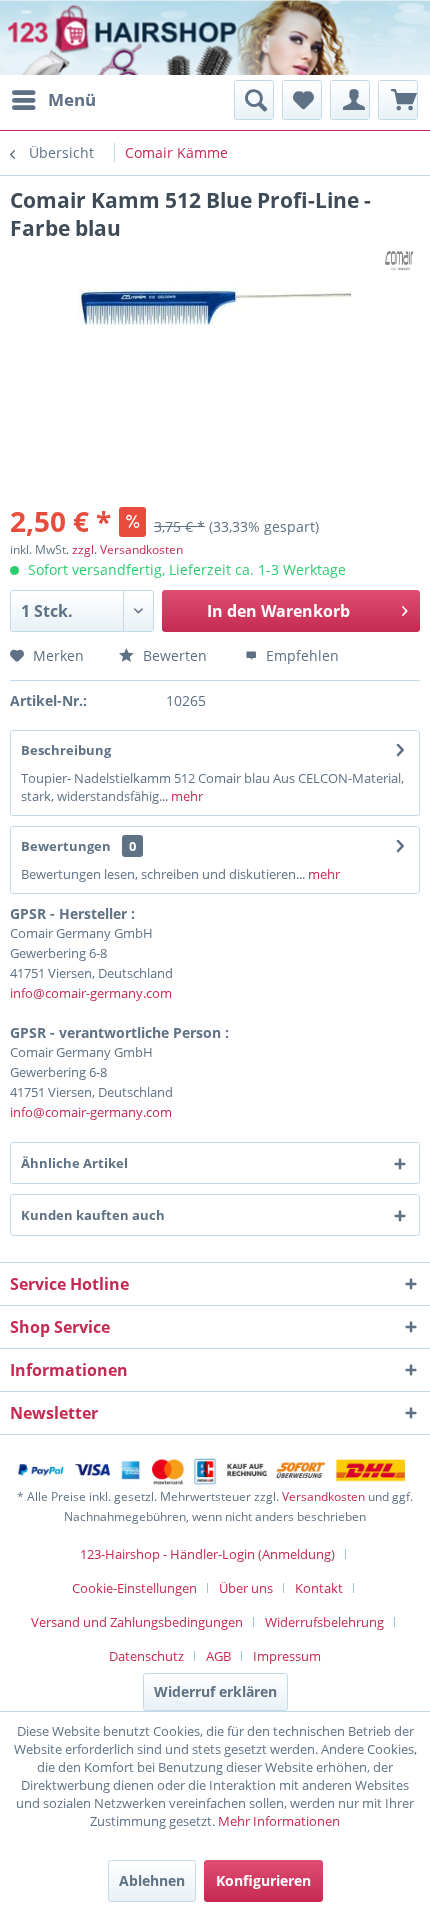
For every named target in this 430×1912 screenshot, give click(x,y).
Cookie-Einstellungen (134, 1588)
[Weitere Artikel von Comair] (402, 259)
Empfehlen (300, 655)
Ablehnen (152, 1880)
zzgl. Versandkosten (127, 549)
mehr (185, 796)
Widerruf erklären (215, 1691)
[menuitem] (53, 100)
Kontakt (319, 1588)
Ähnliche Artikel (74, 1163)
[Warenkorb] (398, 100)
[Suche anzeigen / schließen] (254, 100)
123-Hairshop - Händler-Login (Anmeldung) (207, 1554)
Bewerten (173, 655)
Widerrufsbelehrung (324, 1622)
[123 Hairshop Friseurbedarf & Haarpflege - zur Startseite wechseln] (77, 40)
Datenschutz (146, 1656)
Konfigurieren (263, 1880)
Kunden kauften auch (93, 1215)
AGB (218, 1656)
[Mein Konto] (350, 100)
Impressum (287, 1656)
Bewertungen (66, 846)
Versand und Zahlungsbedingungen (137, 1622)
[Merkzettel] (302, 100)
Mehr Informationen (279, 1821)
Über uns (246, 1588)
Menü (72, 99)
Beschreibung (66, 750)
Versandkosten (323, 1496)
